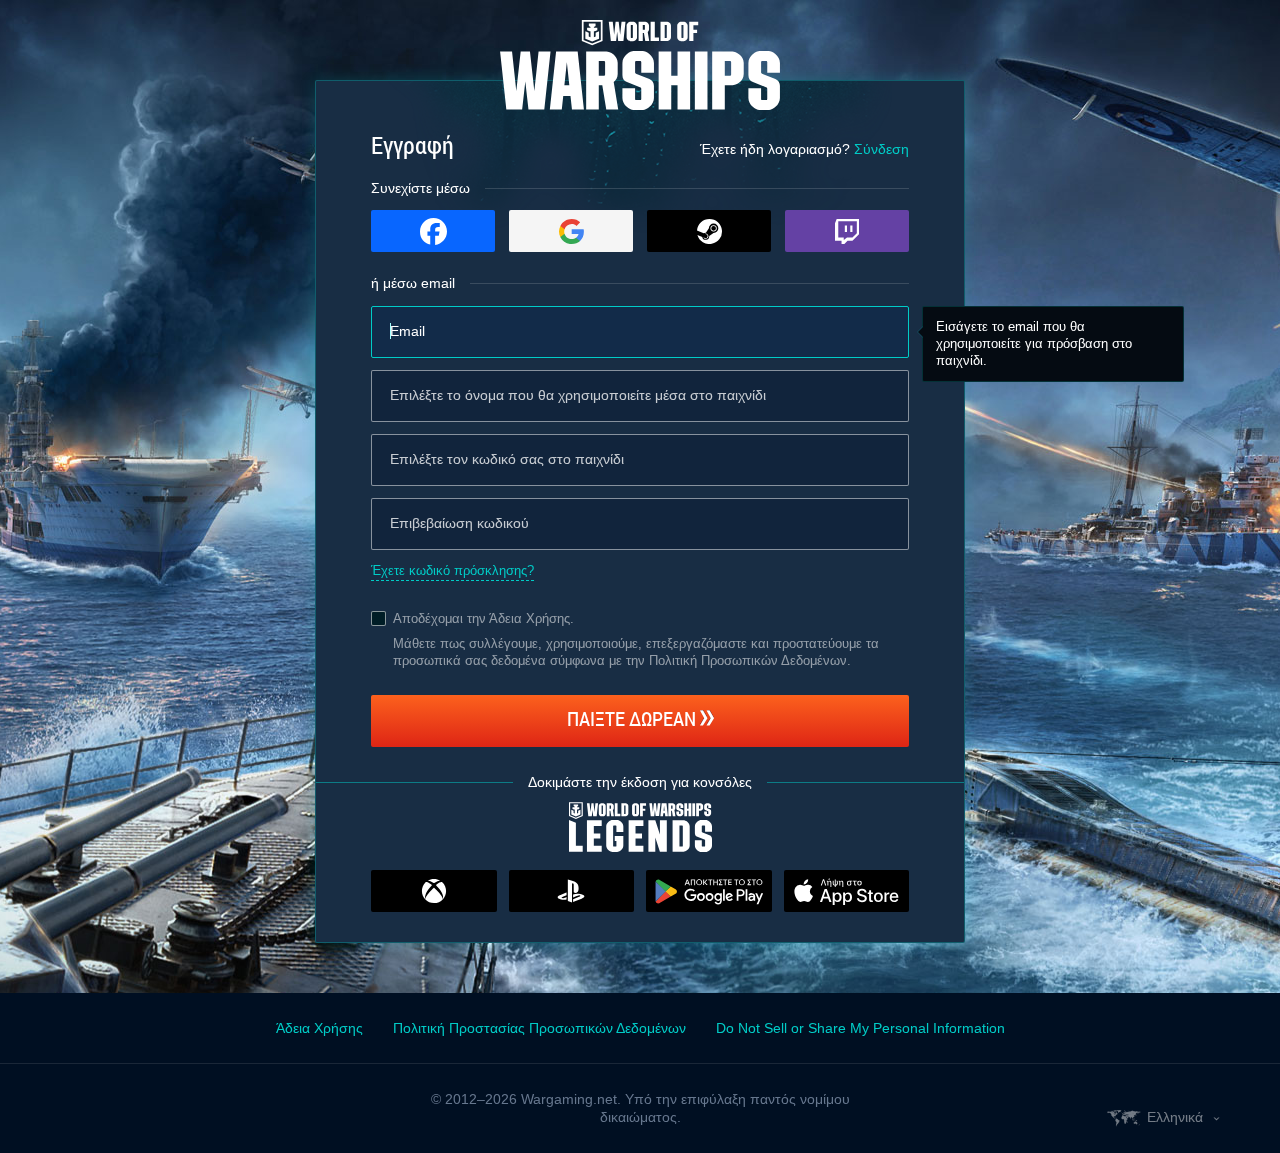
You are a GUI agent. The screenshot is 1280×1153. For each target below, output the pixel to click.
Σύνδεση (881, 149)
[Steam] (709, 231)
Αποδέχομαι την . (483, 618)
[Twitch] (847, 231)
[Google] (571, 231)
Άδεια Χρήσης (529, 618)
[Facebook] (433, 231)
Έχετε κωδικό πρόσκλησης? (452, 570)
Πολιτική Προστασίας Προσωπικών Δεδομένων (539, 1028)
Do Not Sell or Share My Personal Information (860, 1028)
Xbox (434, 891)
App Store (847, 891)
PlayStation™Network (572, 891)
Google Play (709, 891)
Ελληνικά (1175, 1117)
